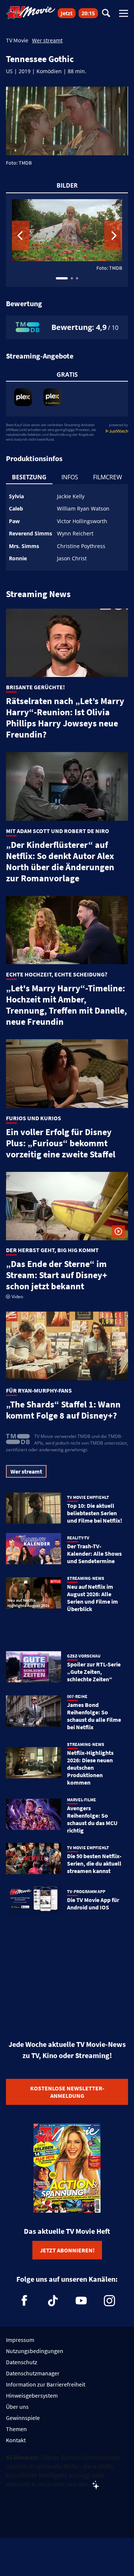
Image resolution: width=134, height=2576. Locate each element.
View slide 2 (72, 278)
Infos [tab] (70, 477)
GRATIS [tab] (67, 375)
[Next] (113, 236)
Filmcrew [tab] (108, 477)
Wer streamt (47, 40)
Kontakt (16, 2440)
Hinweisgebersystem (32, 2395)
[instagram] (109, 2301)
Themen (16, 2429)
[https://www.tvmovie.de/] (31, 13)
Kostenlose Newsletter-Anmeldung (67, 2092)
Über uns (17, 2407)
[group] (67, 240)
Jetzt (67, 13)
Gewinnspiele (23, 2418)
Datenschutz (22, 2362)
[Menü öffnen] (124, 13)
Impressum (20, 2340)
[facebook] (25, 2301)
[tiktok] (53, 2301)
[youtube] (81, 2301)
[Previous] (21, 236)
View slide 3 (77, 278)
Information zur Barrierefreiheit (46, 2384)
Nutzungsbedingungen (35, 2351)
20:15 (88, 13)
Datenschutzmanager (33, 2373)
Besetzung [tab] (29, 477)
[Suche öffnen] (106, 14)
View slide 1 (62, 278)
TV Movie (17, 40)
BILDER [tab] (67, 185)
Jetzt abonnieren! (67, 2250)
